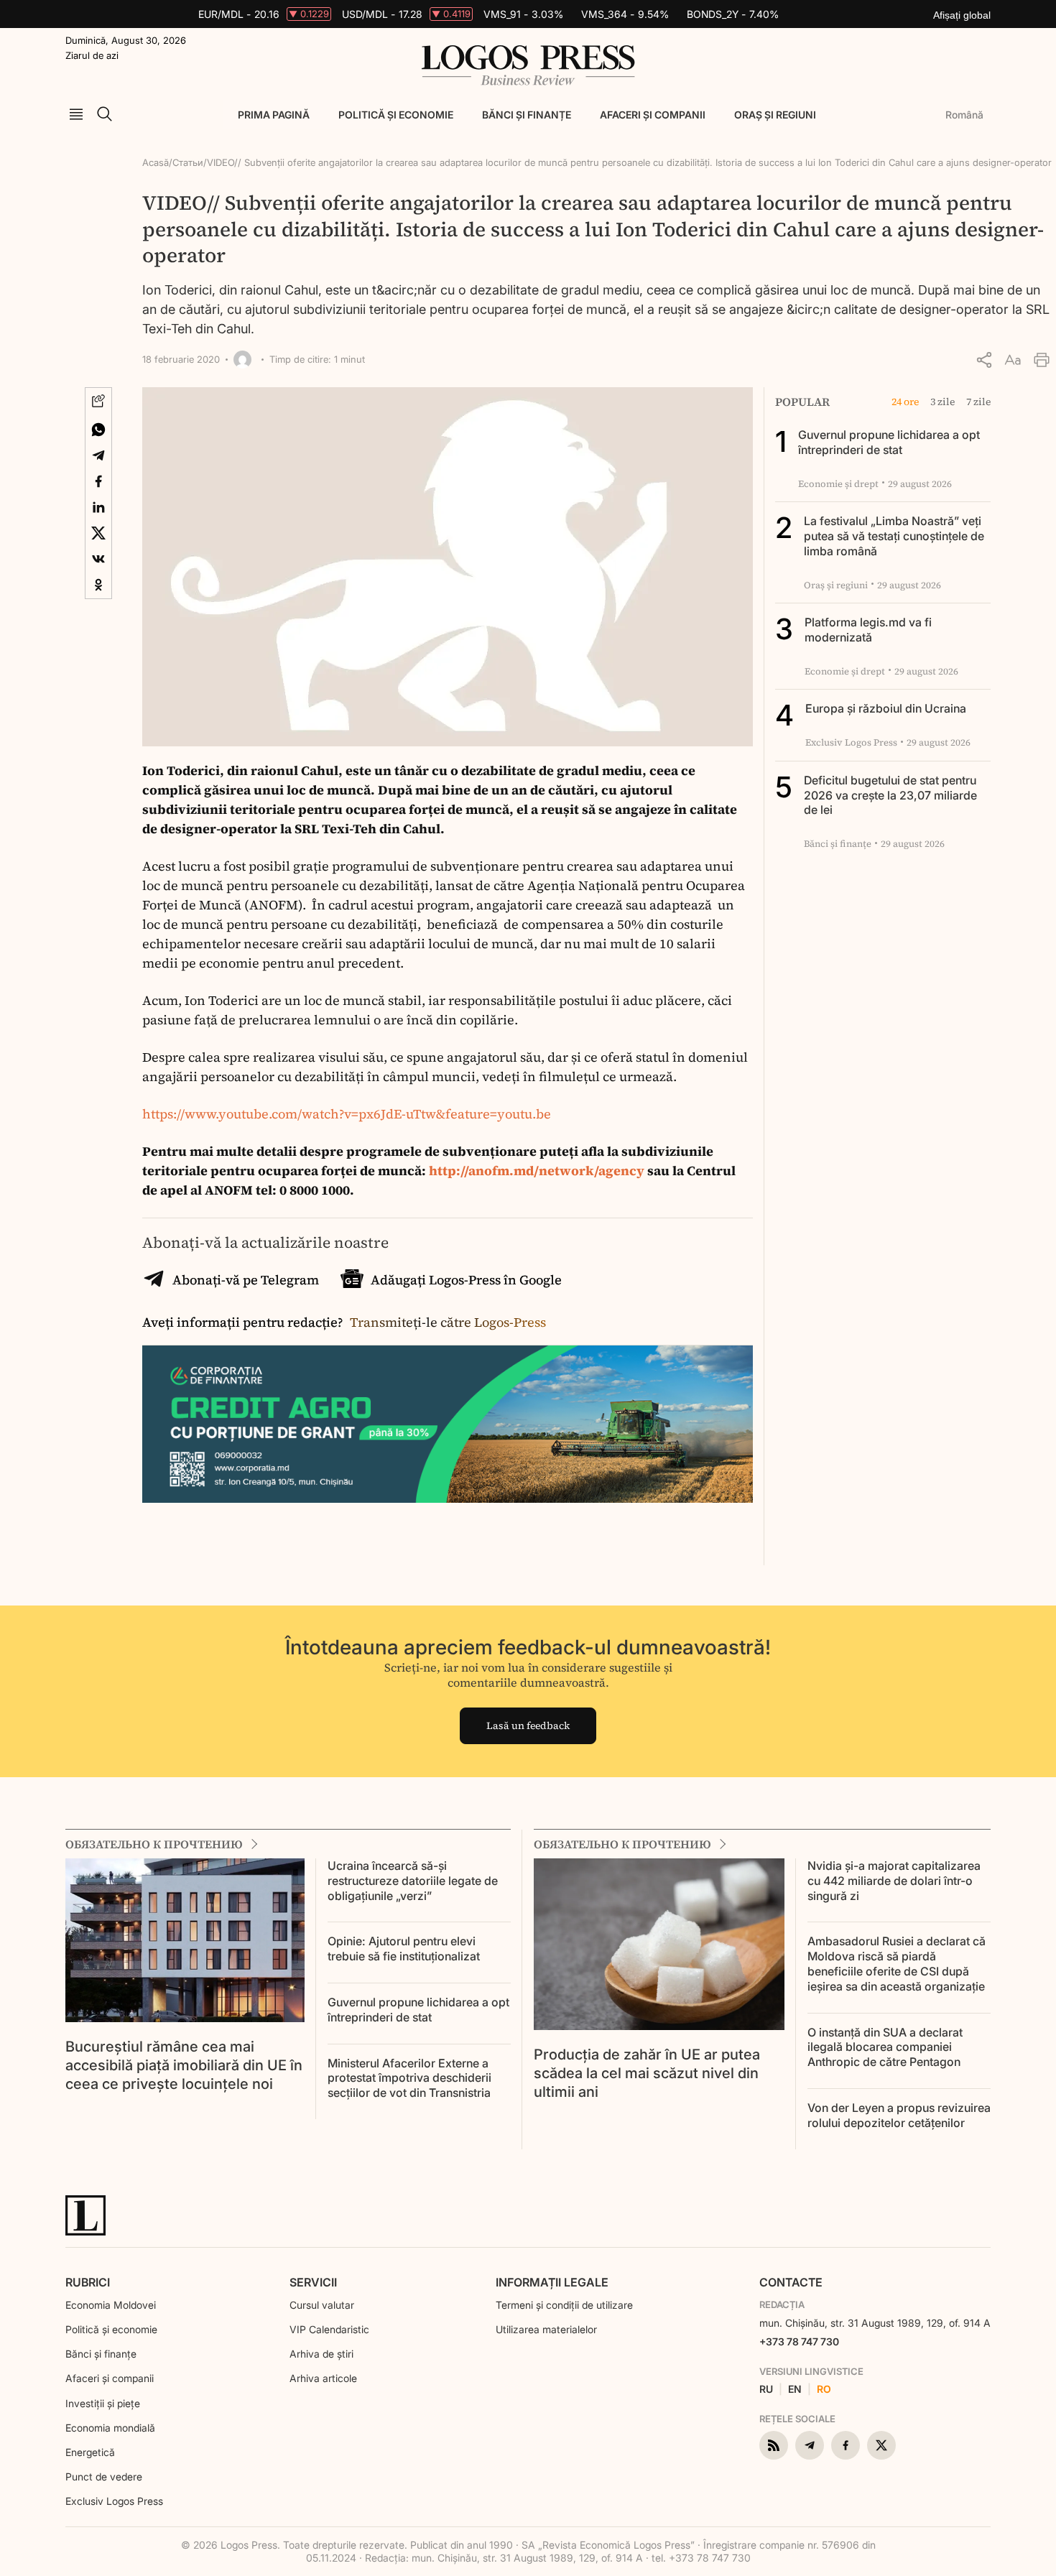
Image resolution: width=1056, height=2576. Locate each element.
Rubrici (88, 2282)
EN (795, 2389)
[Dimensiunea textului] (1013, 360)
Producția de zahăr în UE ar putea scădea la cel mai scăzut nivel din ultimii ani (647, 2073)
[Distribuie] (984, 360)
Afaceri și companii (653, 115)
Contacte (791, 2282)
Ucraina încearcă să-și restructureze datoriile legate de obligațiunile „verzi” (413, 1881)
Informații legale (552, 2282)
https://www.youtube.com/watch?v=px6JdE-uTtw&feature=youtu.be (347, 1114)
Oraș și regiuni (775, 115)
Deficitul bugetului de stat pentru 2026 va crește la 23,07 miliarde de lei (890, 795)
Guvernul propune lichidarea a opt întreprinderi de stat (889, 442)
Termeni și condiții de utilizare (564, 2305)
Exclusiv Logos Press (114, 2501)
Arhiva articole (323, 2378)
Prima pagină (274, 115)
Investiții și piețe (103, 2403)
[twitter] (881, 2445)
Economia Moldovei (111, 2305)
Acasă (156, 162)
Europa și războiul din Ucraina (886, 708)
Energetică (90, 2452)
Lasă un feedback (528, 1725)
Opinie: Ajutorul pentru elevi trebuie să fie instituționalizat (404, 1949)
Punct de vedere (104, 2477)
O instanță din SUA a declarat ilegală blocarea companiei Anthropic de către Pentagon (885, 2047)
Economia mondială (110, 2428)
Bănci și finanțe (527, 115)
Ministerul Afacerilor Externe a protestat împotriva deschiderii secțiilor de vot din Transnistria (409, 2078)
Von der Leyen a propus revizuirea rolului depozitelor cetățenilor (899, 2115)
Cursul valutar (322, 2305)
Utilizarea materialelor (546, 2329)
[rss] (774, 2445)
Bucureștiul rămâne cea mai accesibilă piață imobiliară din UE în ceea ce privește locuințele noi (184, 2065)
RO (824, 2389)
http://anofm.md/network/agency (535, 1171)
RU (766, 2389)
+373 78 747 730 (799, 2341)
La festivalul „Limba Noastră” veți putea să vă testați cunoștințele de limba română (894, 536)
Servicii (313, 2282)
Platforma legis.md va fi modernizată (868, 630)
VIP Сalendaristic (329, 2329)
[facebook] (846, 2445)
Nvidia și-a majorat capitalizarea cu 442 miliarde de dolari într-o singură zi (894, 1881)
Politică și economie (396, 115)
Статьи (188, 162)
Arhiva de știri (321, 2354)
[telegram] (810, 2445)
